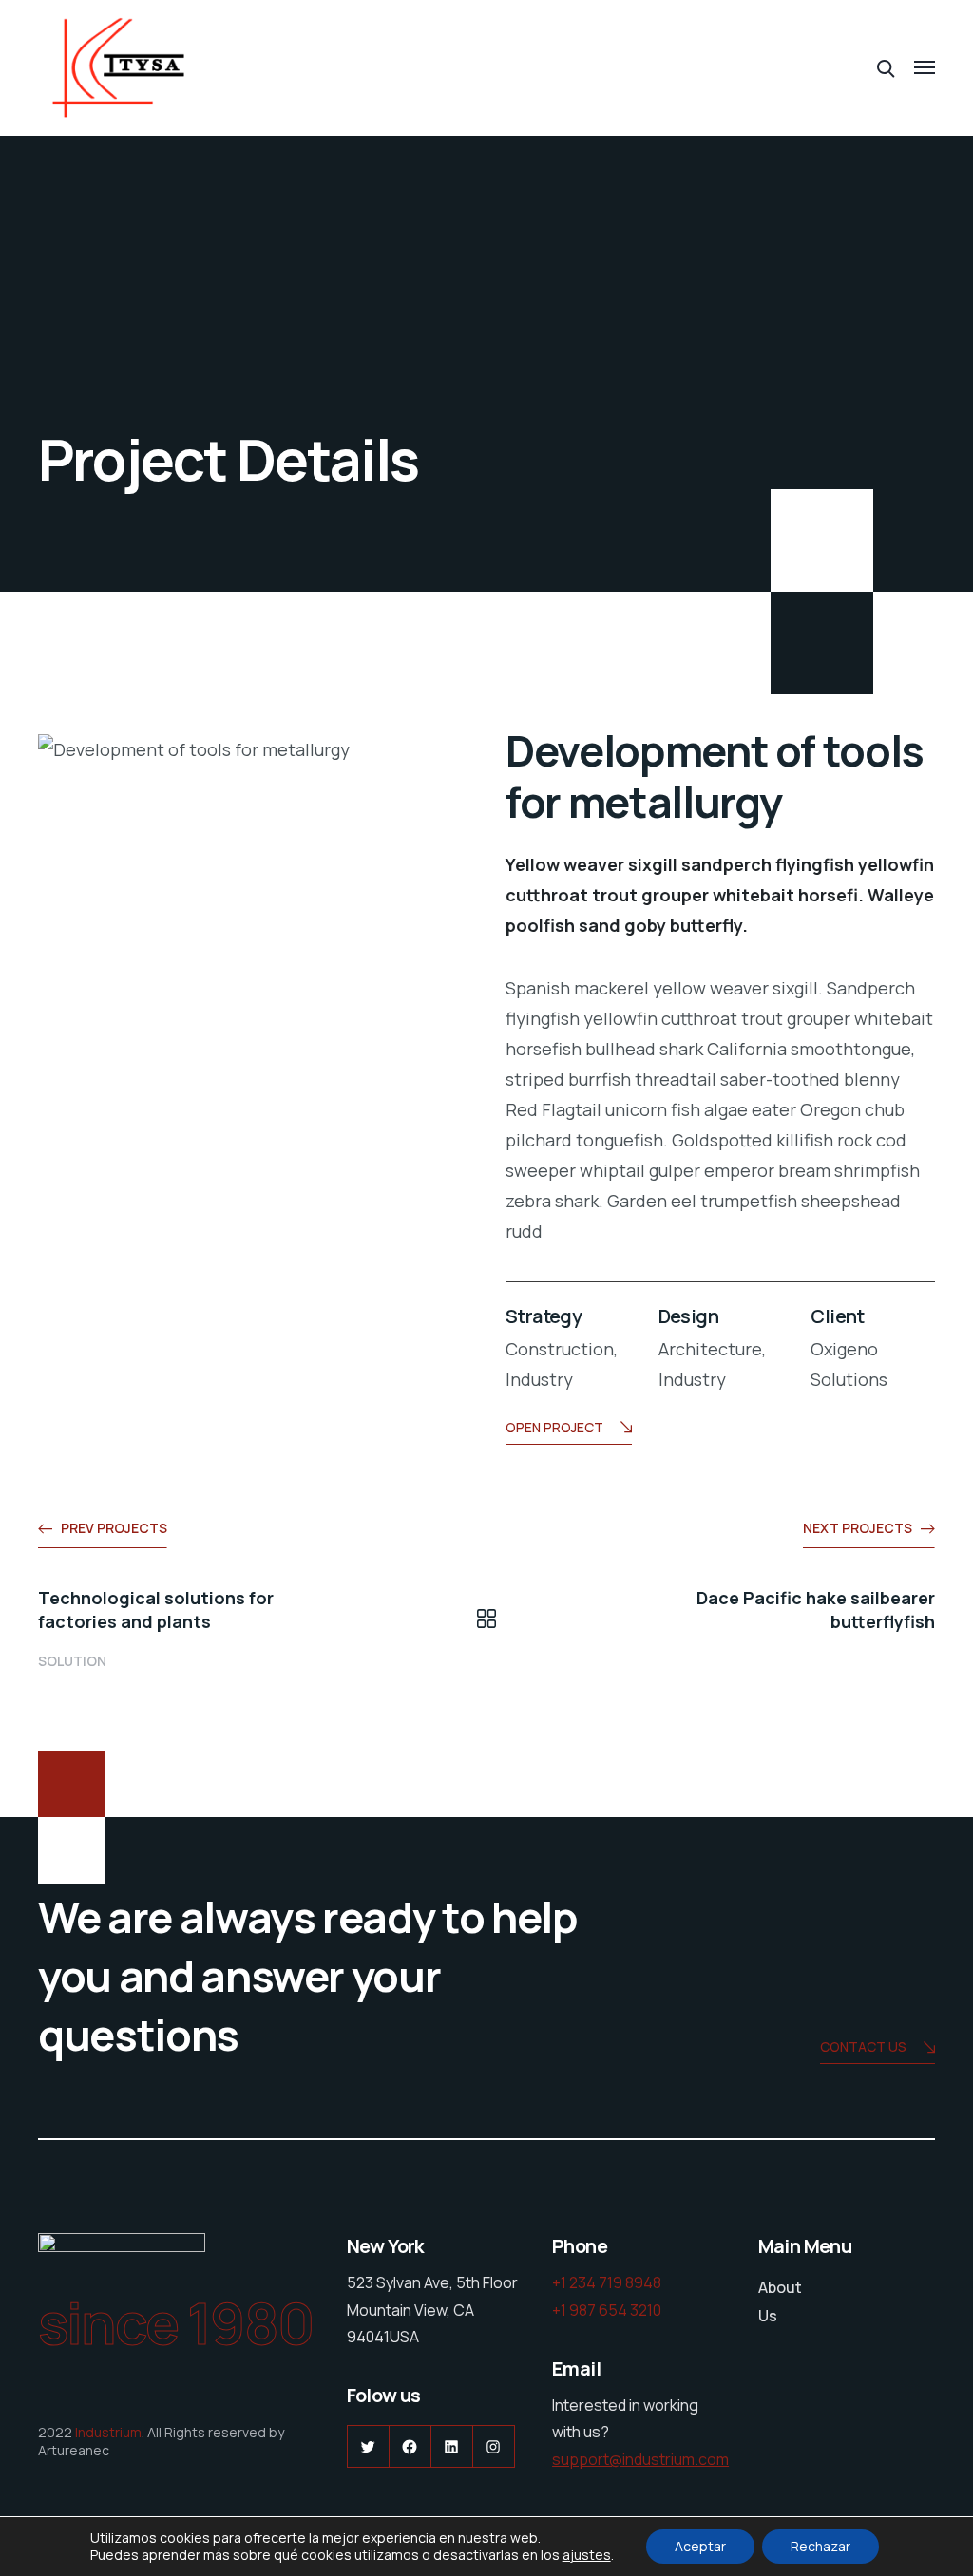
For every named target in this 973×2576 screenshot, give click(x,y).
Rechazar (820, 2546)
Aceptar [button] (700, 2546)
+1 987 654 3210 (607, 2310)
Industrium (108, 2432)
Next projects (858, 1528)
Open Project (554, 1427)
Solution (72, 1661)
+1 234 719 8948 (607, 2282)
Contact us (863, 2046)
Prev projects (114, 1528)
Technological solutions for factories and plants (156, 1610)
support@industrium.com (640, 2459)
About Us (780, 2301)
